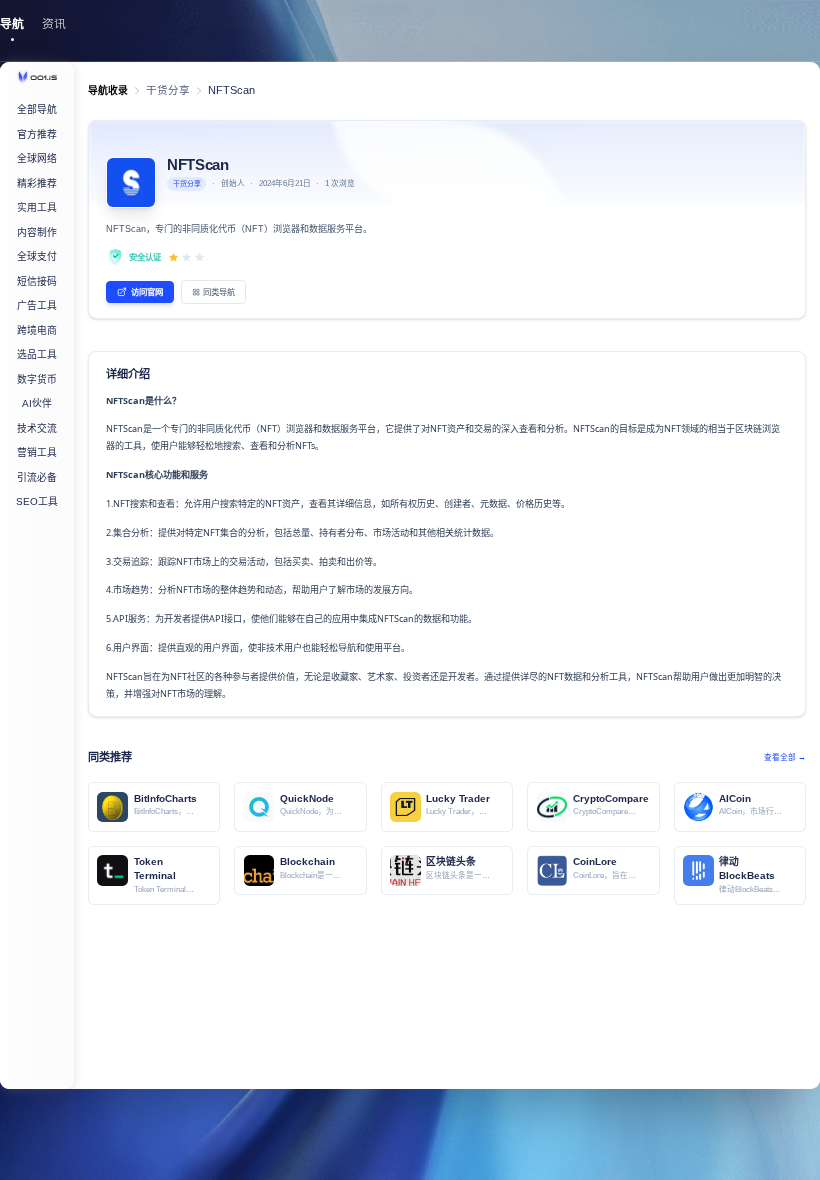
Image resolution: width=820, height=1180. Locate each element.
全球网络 (37, 158)
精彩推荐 (37, 183)
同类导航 (219, 292)
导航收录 (108, 90)
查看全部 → (785, 757)
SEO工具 (37, 501)
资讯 (54, 24)
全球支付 (37, 256)
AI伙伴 (37, 403)
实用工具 (37, 207)
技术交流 (37, 428)
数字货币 (37, 379)
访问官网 (147, 292)
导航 (12, 24)
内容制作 (37, 232)
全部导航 (37, 109)
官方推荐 (37, 134)
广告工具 (37, 305)
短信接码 (37, 281)
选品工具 (37, 354)
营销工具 (37, 452)
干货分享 (168, 90)
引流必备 (37, 477)
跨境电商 (37, 330)
